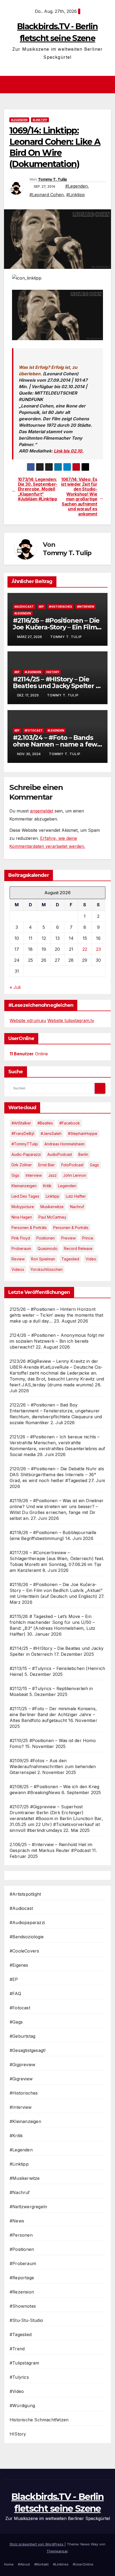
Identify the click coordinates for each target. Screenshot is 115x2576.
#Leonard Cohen (47, 195)
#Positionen (22, 2249)
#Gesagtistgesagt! (28, 2050)
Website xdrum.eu (28, 1020)
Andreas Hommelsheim (64, 1144)
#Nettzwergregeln (28, 2207)
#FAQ (15, 1994)
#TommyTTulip (25, 1144)
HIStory (53, 672)
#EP (41, 607)
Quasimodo (47, 1248)
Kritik (47, 1186)
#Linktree (61, 2564)
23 (98, 949)
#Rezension (22, 2292)
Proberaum (21, 1248)
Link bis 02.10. (69, 451)
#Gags (16, 2022)
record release (78, 1248)
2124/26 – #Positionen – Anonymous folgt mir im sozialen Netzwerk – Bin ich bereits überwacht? (57, 1341)
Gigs (15, 1175)
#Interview (86, 607)
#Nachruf (20, 2192)
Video (91, 1259)
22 (85, 949)
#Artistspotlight (25, 1894)
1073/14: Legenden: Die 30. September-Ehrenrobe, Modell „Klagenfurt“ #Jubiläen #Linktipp (38, 489)
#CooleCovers (24, 1951)
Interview (34, 1175)
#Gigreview (21, 2079)
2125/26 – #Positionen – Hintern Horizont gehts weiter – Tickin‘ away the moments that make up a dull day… (56, 1315)
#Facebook (70, 1123)
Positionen (46, 1238)
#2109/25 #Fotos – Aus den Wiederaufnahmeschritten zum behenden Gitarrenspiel (53, 1766)
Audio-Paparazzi (26, 1154)
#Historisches (60, 607)
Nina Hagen (22, 1217)
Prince (88, 1238)
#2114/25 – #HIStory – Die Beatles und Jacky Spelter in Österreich (57, 686)
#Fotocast (34, 730)
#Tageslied (21, 2334)
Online (29, 1054)
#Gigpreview (22, 2065)
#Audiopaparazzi (27, 1922)
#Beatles (45, 1123)
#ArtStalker (21, 1123)
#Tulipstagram (24, 2363)
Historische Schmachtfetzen (39, 2420)
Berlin (83, 1154)
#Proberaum (23, 2263)
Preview (68, 1238)
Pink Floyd (21, 1238)
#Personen (21, 2235)
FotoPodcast (72, 1165)
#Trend (17, 2349)
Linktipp (53, 1196)
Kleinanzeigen (24, 1186)
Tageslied (70, 1259)
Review (18, 1259)
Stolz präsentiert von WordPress (37, 2544)
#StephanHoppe (83, 1133)
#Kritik (16, 2136)
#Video (17, 2391)
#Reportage (22, 2278)
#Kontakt (41, 2564)
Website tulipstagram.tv (71, 1020)
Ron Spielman (43, 1259)
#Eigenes (19, 1965)
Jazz (52, 1175)
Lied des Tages (25, 1196)
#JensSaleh (51, 1133)
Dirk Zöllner (22, 1165)
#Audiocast (24, 607)
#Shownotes (23, 2306)
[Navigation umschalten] (59, 85)
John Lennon (75, 1175)
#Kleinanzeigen (25, 2121)
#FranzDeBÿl (23, 1133)
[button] (108, 85)
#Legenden (19, 120)
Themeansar (57, 2551)
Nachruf (77, 1207)
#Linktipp (40, 120)
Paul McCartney (52, 1217)
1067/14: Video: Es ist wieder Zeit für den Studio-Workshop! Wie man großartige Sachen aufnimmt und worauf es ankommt (79, 497)
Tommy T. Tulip (52, 179)
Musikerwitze (52, 1207)
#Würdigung (22, 2406)
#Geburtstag (22, 2036)
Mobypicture (23, 1207)
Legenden (67, 1186)
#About (24, 2564)
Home (9, 2564)
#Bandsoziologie (27, 1937)
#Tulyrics (19, 2377)
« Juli (15, 987)
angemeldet (42, 811)
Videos (18, 1269)
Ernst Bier (47, 1165)
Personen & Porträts (29, 1228)
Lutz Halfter (76, 1196)
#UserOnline (83, 2564)
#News (17, 2221)
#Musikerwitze (25, 2178)
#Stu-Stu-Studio (26, 2320)
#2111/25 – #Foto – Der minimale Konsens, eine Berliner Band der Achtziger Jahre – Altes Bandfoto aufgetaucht (53, 1714)
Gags (94, 1165)
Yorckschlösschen (47, 1269)
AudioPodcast (60, 1154)
